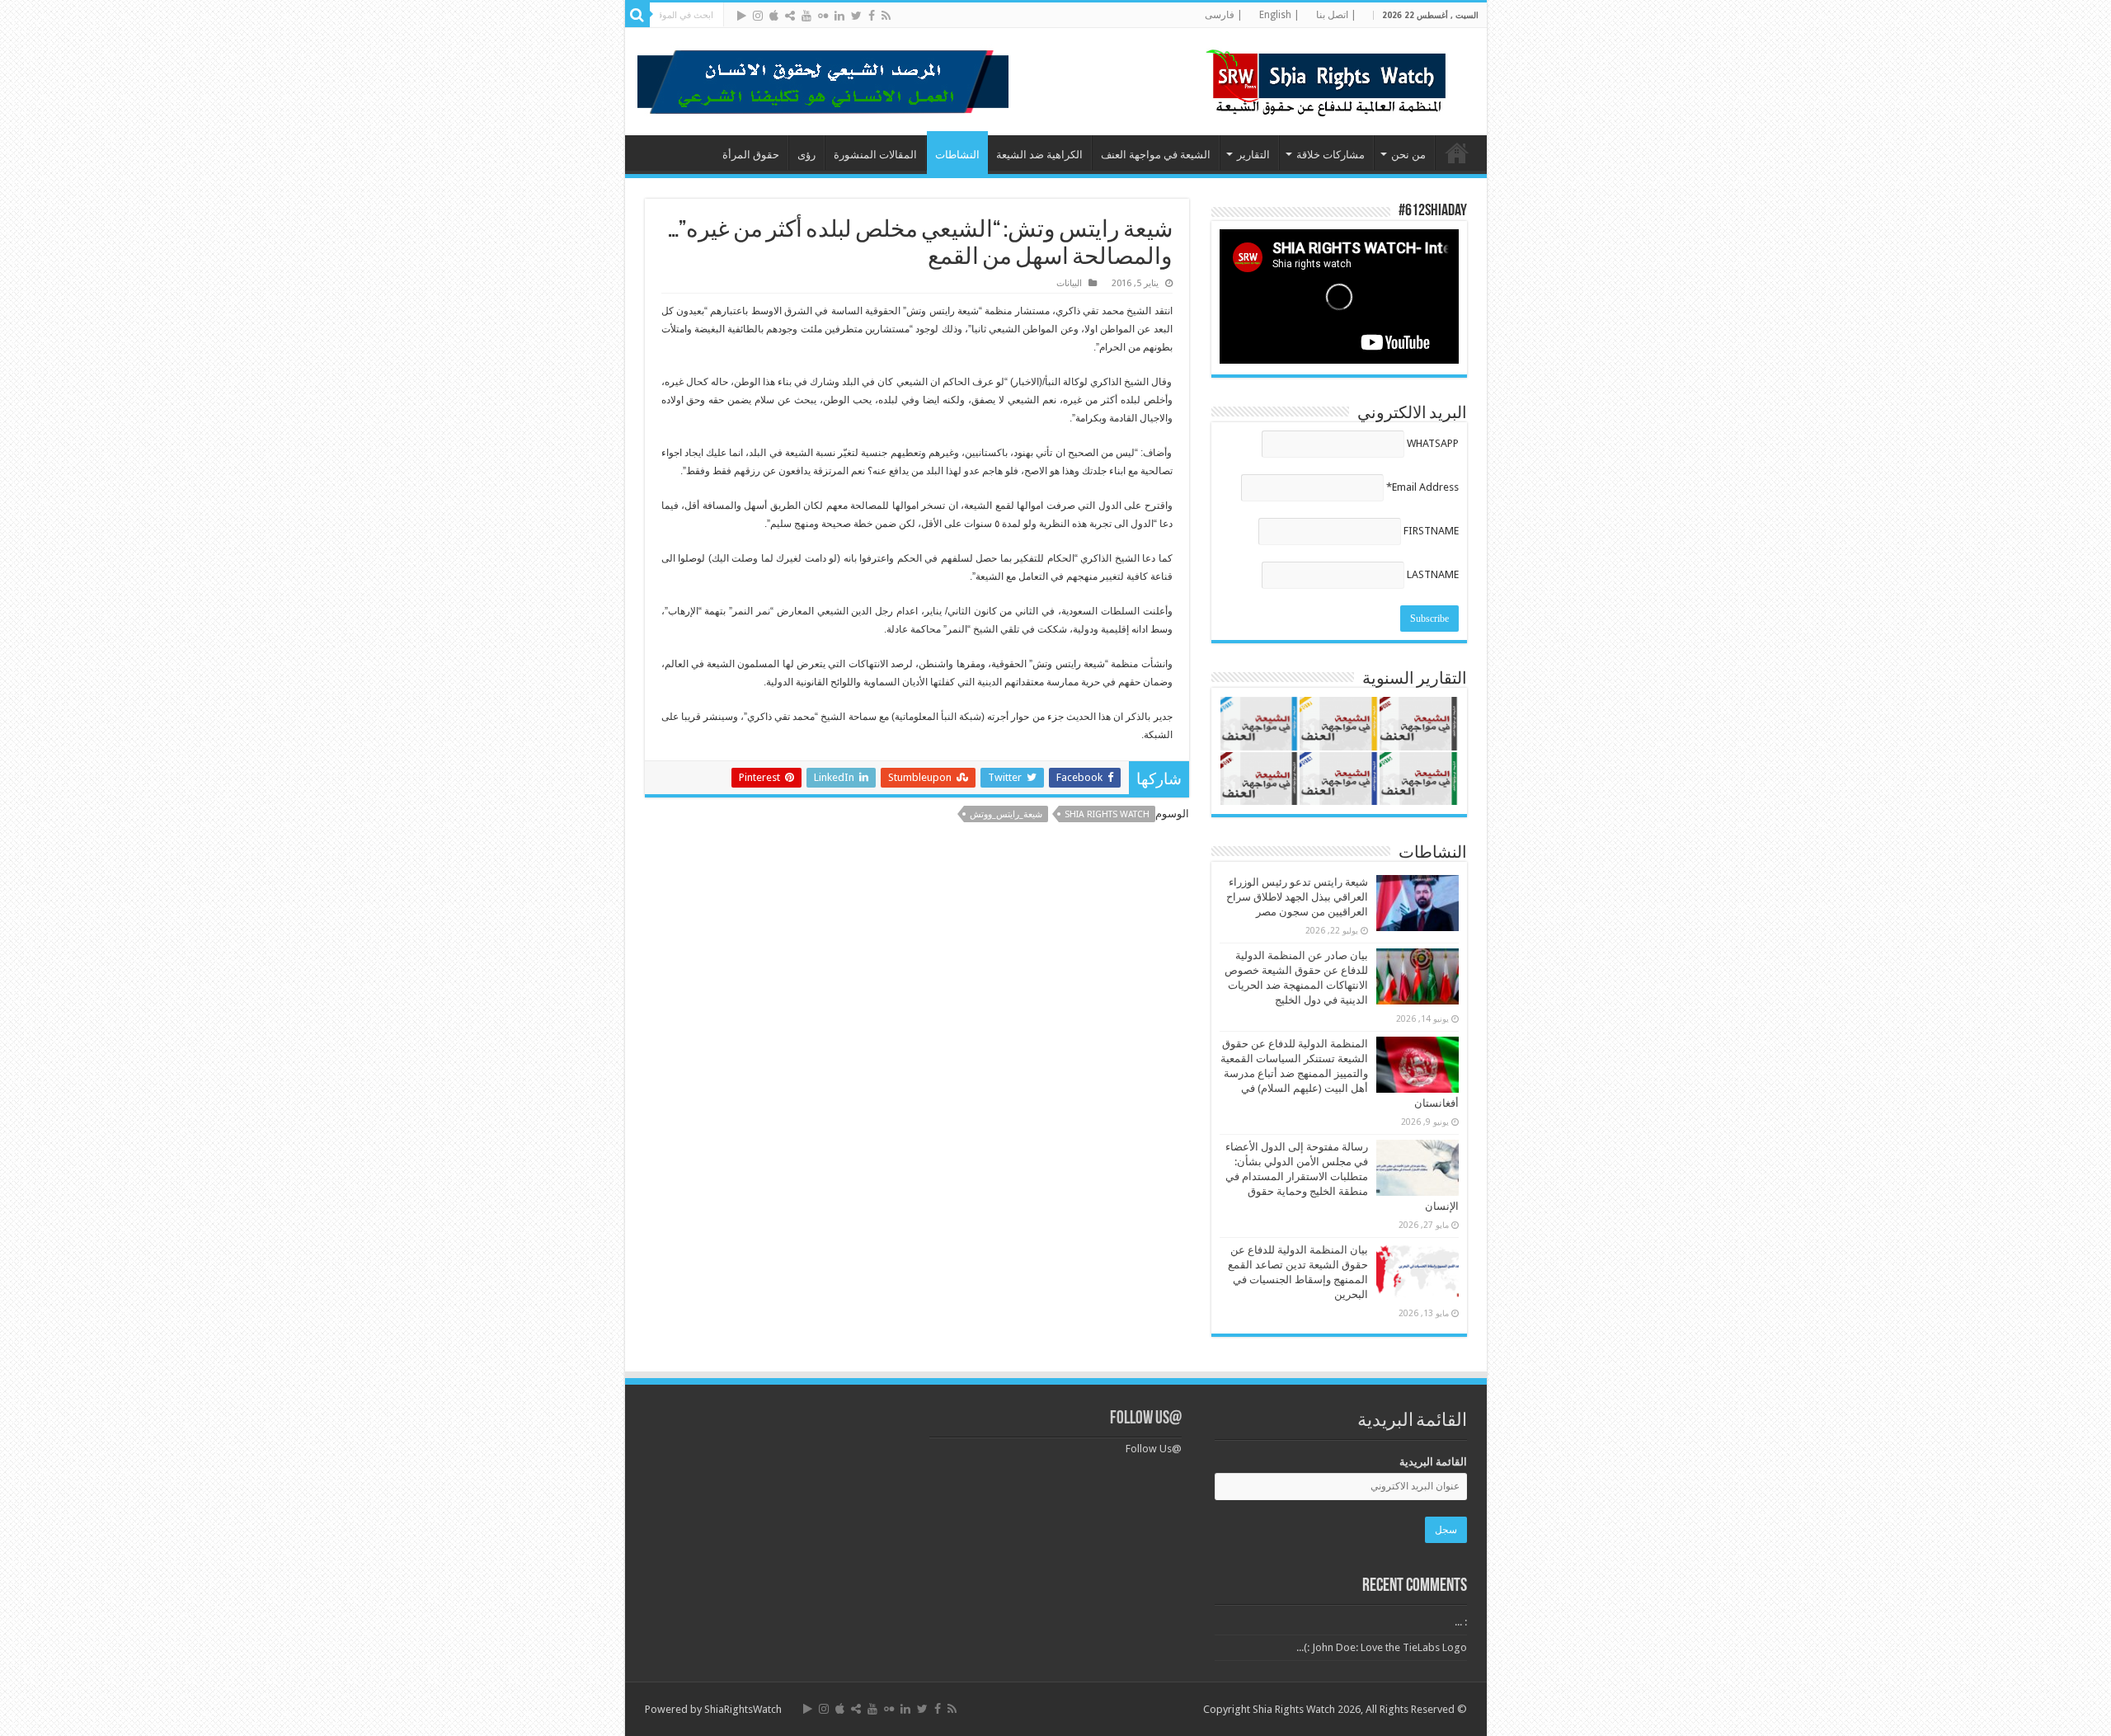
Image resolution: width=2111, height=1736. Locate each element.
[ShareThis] (790, 16)
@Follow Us (1146, 1419)
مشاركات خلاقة (1331, 155)
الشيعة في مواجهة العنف (1156, 155)
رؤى (806, 155)
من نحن (1408, 155)
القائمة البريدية (1433, 1462)
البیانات (1069, 283)
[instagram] (758, 16)
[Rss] (886, 16)
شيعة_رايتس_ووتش (1006, 814)
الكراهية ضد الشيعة (1039, 155)
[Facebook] (872, 16)
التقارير (1253, 155)
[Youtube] (806, 16)
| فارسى (1224, 15)
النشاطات (957, 155)
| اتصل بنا (1336, 15)
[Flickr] (823, 16)
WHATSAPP (1433, 443)
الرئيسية (1457, 153)
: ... (1461, 1622)
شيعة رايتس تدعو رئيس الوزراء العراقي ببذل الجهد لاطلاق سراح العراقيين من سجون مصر (1297, 897)
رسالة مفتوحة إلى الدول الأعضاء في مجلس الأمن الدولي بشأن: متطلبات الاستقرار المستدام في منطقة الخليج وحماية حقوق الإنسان (1342, 1176)
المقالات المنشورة (875, 155)
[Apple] (774, 16)
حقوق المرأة (751, 155)
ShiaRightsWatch (743, 1709)
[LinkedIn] (839, 16)
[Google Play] (742, 16)
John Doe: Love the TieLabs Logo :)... (1382, 1647)
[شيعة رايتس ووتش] (1330, 78)
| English (1279, 15)
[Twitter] (856, 16)
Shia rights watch (1107, 814)
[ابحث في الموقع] (637, 15)
